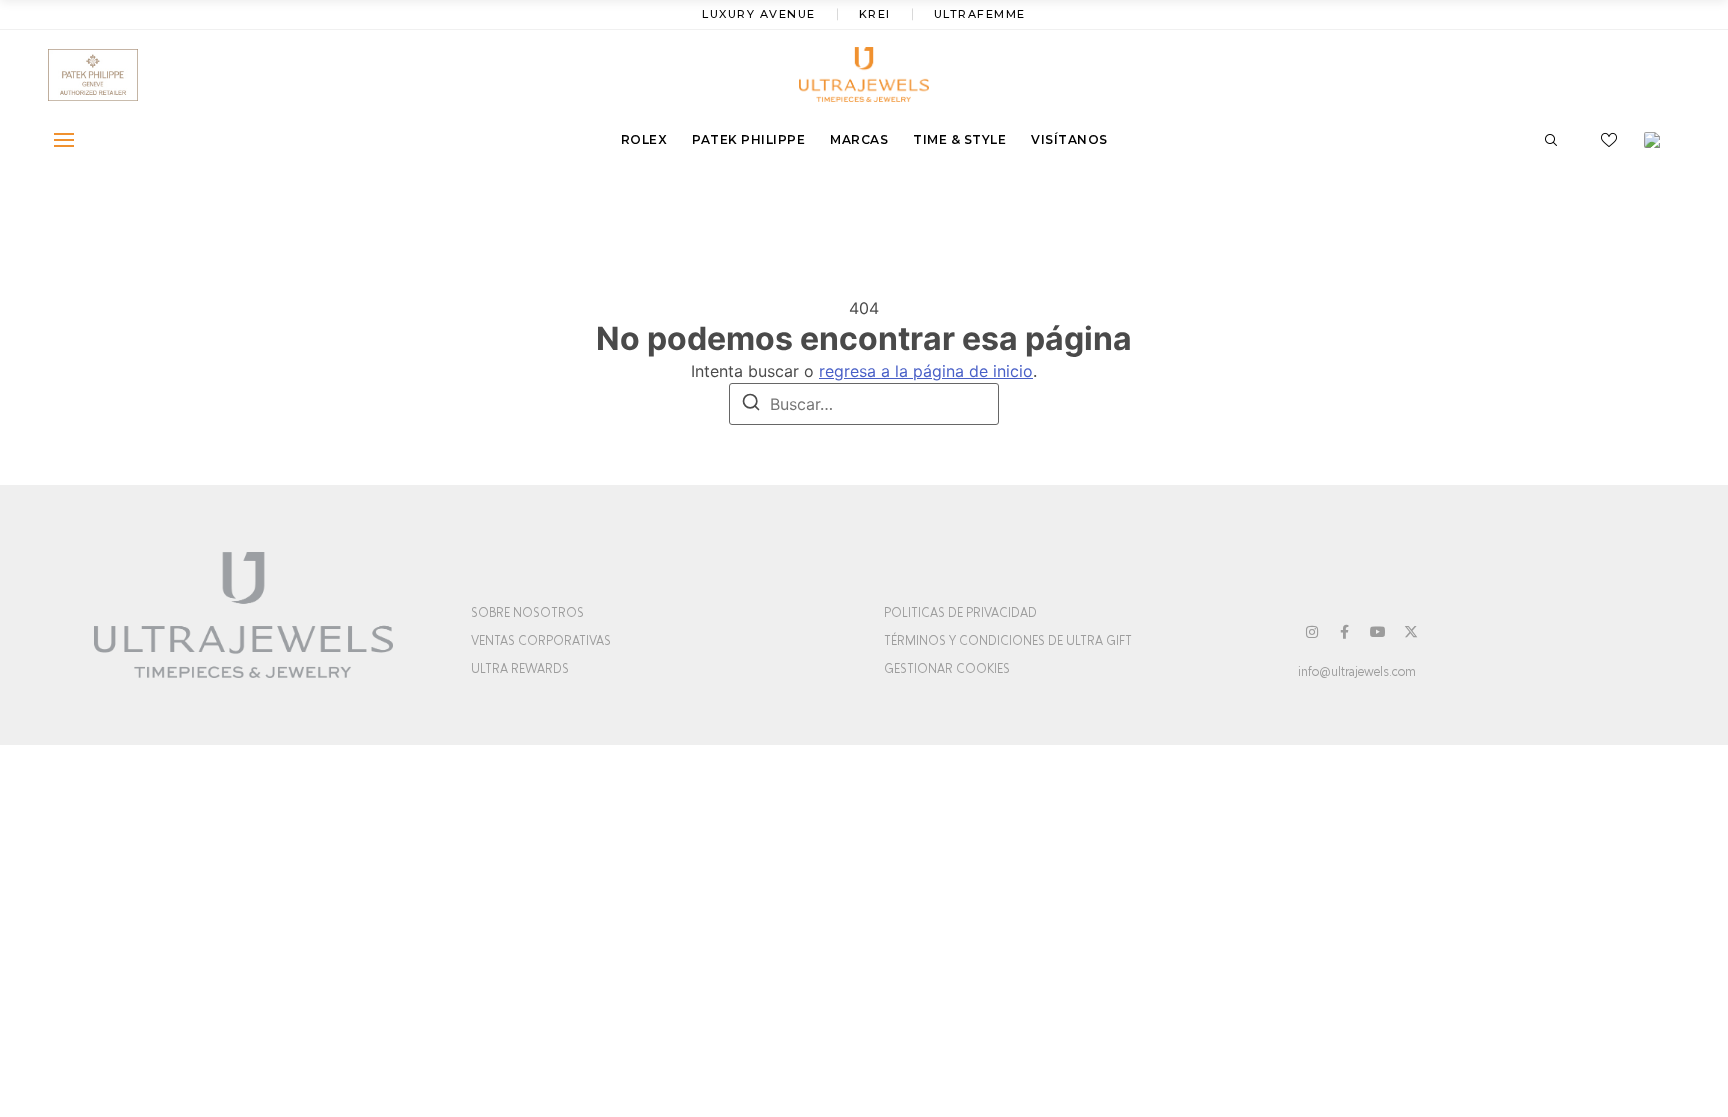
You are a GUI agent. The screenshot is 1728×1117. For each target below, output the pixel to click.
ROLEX (644, 139)
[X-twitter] (1411, 632)
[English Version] (1659, 140)
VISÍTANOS (1069, 139)
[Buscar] (751, 405)
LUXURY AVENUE (759, 14)
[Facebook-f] (1345, 632)
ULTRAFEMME (980, 14)
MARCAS (859, 139)
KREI (875, 14)
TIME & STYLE (959, 139)
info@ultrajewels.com (1357, 672)
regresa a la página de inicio (926, 371)
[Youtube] (1378, 632)
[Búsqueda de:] (864, 404)
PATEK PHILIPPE (748, 139)
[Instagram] (1312, 632)
